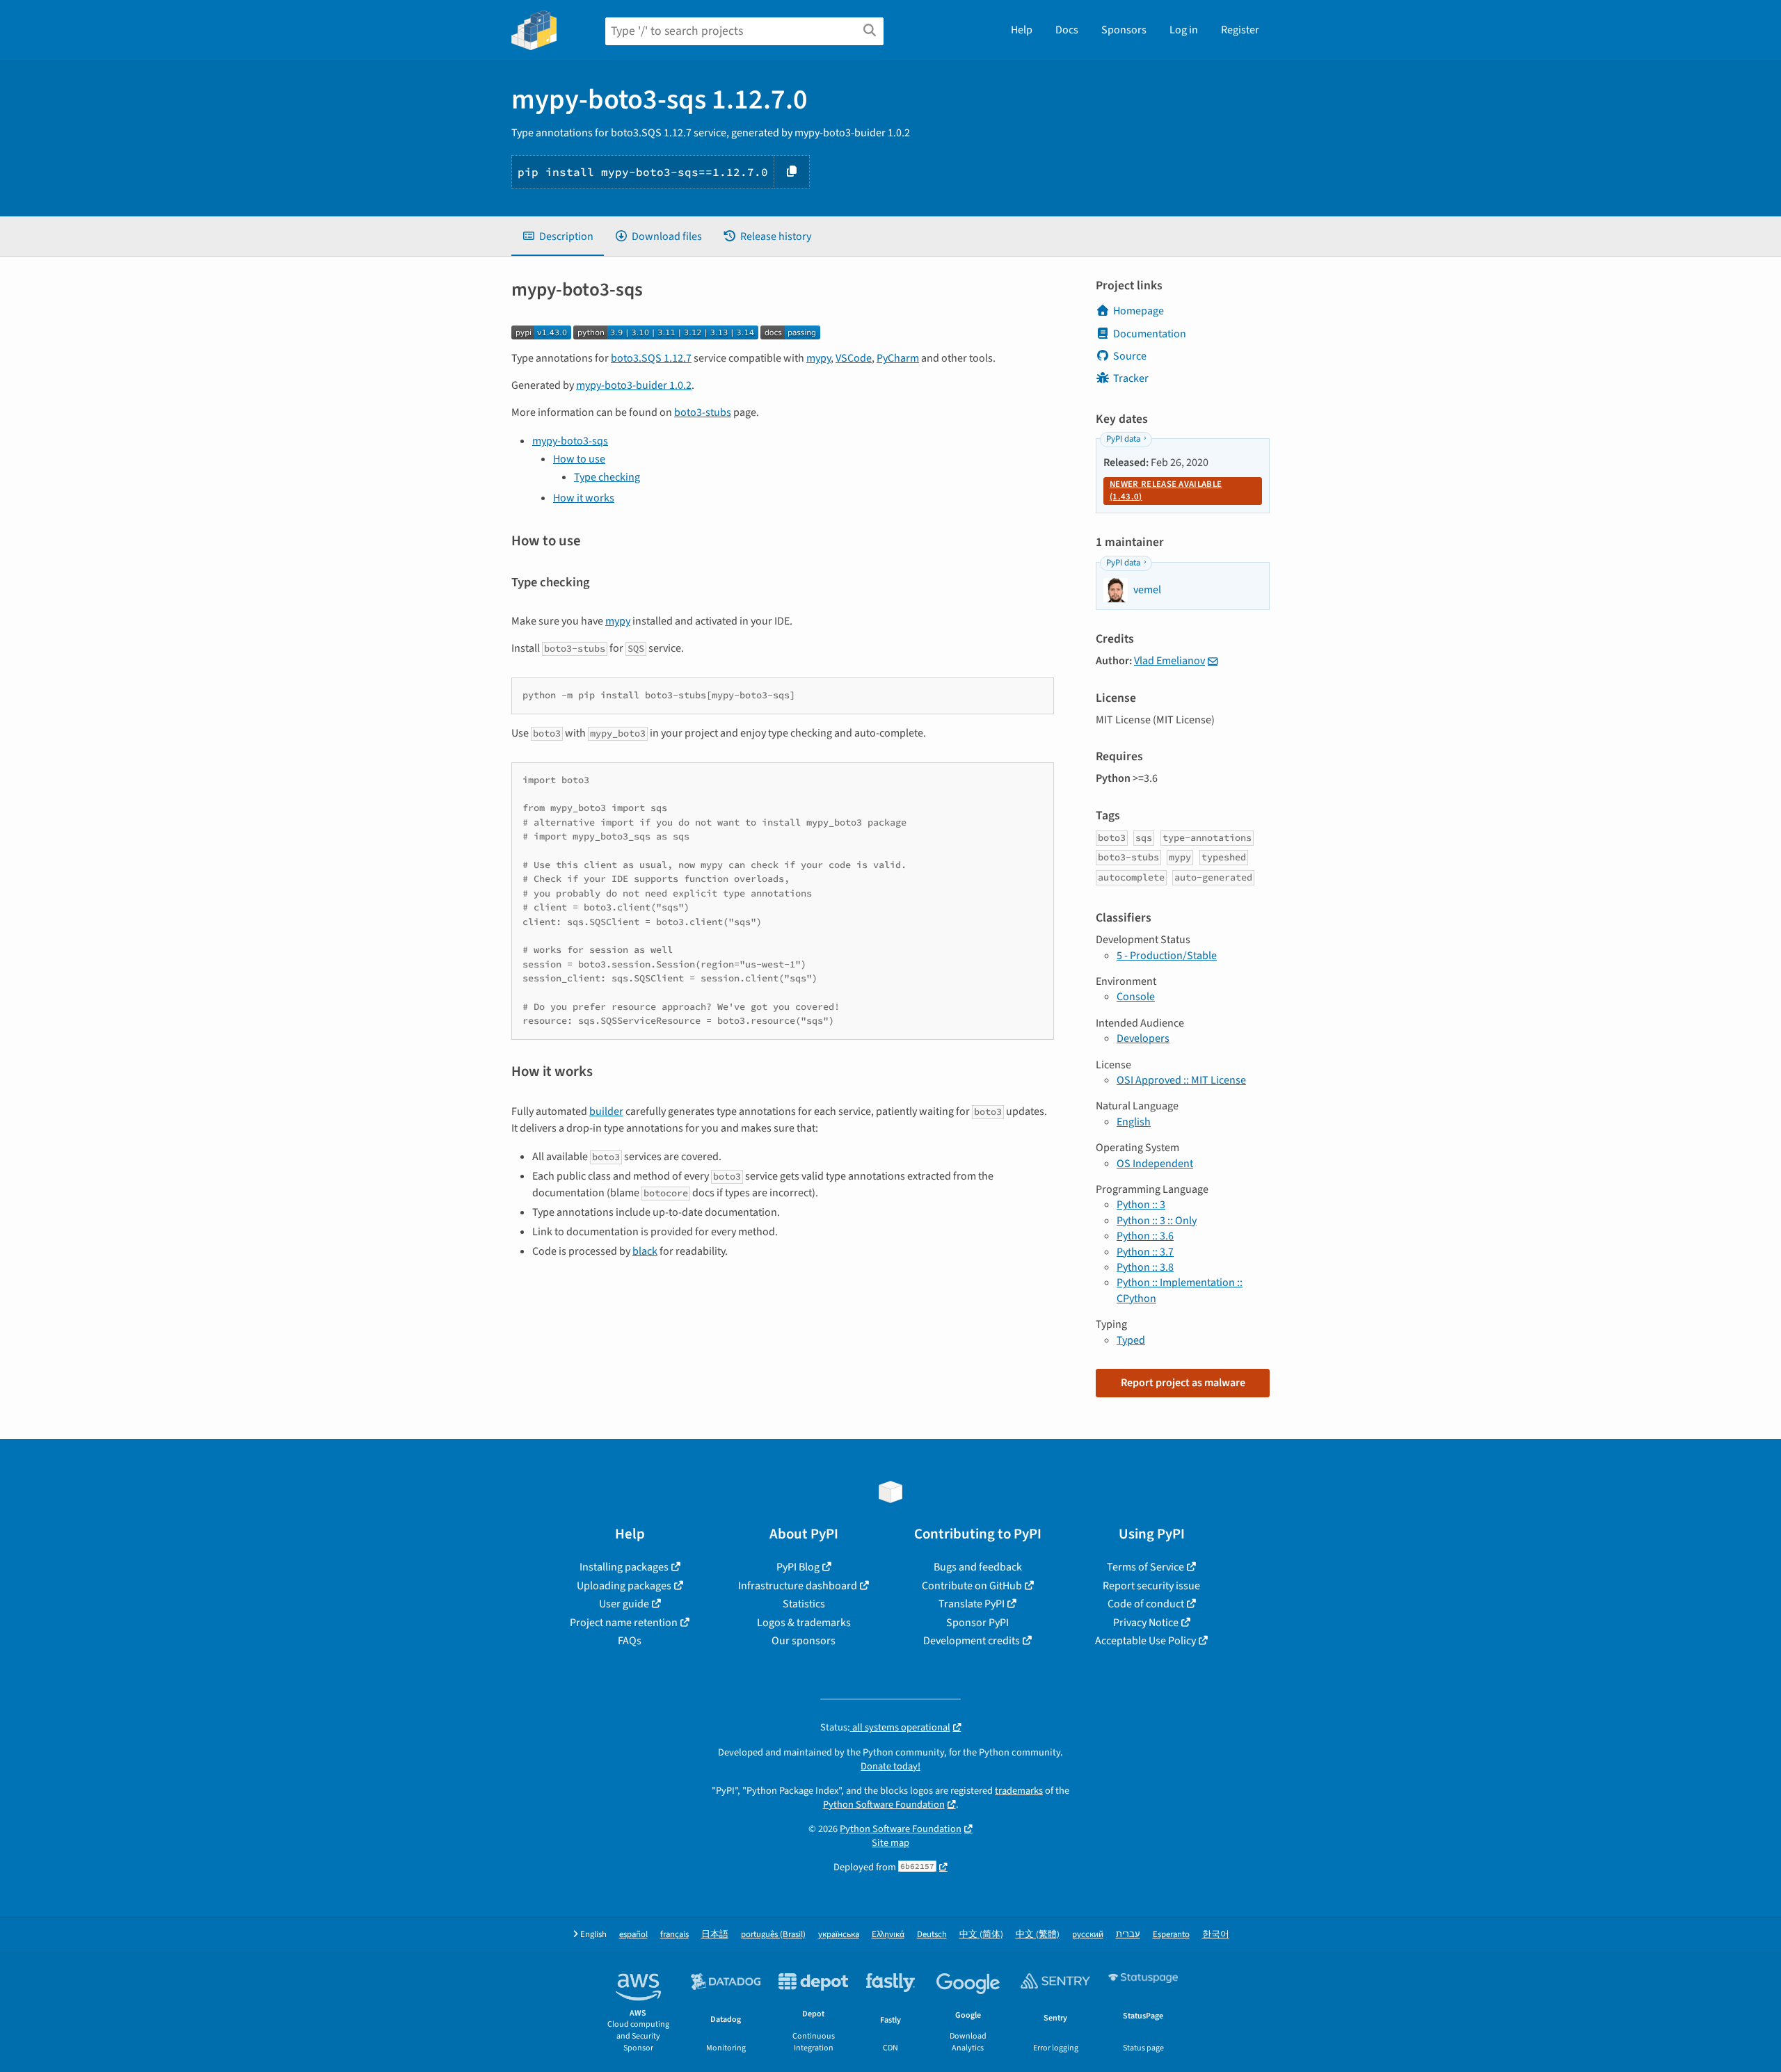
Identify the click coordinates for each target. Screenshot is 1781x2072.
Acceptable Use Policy (1145, 1641)
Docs (1067, 30)
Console (1136, 997)
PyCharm (898, 358)
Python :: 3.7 (1145, 1252)
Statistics (804, 1604)
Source (1130, 356)
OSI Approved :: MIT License (1181, 1080)
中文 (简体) (981, 1935)
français (674, 1935)
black (645, 1251)
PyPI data (1123, 439)
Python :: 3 (1141, 1205)
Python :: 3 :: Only (1157, 1221)
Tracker (1131, 378)
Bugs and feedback (978, 1567)
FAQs (630, 1641)
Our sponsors (804, 1641)
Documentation (1150, 334)
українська (839, 1935)
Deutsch (932, 1935)
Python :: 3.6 (1145, 1236)
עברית (1128, 1935)
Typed (1131, 1340)
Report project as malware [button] (1183, 1383)
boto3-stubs (703, 412)
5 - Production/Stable (1167, 956)
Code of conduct (1146, 1604)
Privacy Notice (1146, 1623)
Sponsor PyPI (977, 1623)
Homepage (1139, 311)
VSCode (854, 358)
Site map (890, 1843)
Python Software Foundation (884, 1805)
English (1134, 1122)
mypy (818, 358)
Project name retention (624, 1623)
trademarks (1019, 1791)
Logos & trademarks (804, 1623)
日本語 (715, 1935)
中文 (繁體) (1038, 1935)
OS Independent (1155, 1164)
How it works (584, 498)
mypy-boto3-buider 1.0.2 (634, 385)
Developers (1143, 1038)
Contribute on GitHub (972, 1586)
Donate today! (890, 1766)
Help (1022, 30)
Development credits (972, 1641)
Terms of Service (1145, 1567)
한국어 (1216, 1935)
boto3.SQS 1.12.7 (651, 358)
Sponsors (1124, 30)
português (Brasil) (773, 1935)
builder (606, 1111)
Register (1240, 30)
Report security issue (1151, 1586)
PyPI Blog (798, 1567)
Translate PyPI (972, 1604)
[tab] (558, 236)
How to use (579, 459)
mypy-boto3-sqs (570, 441)
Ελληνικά (888, 1935)
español (633, 1935)
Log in (1184, 30)
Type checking (607, 477)
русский (1088, 1935)
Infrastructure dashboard (798, 1586)
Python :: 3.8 (1145, 1267)
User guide (624, 1604)
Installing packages (624, 1567)
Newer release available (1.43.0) (1166, 490)
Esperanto (1171, 1935)
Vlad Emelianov (1169, 661)
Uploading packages (624, 1586)
